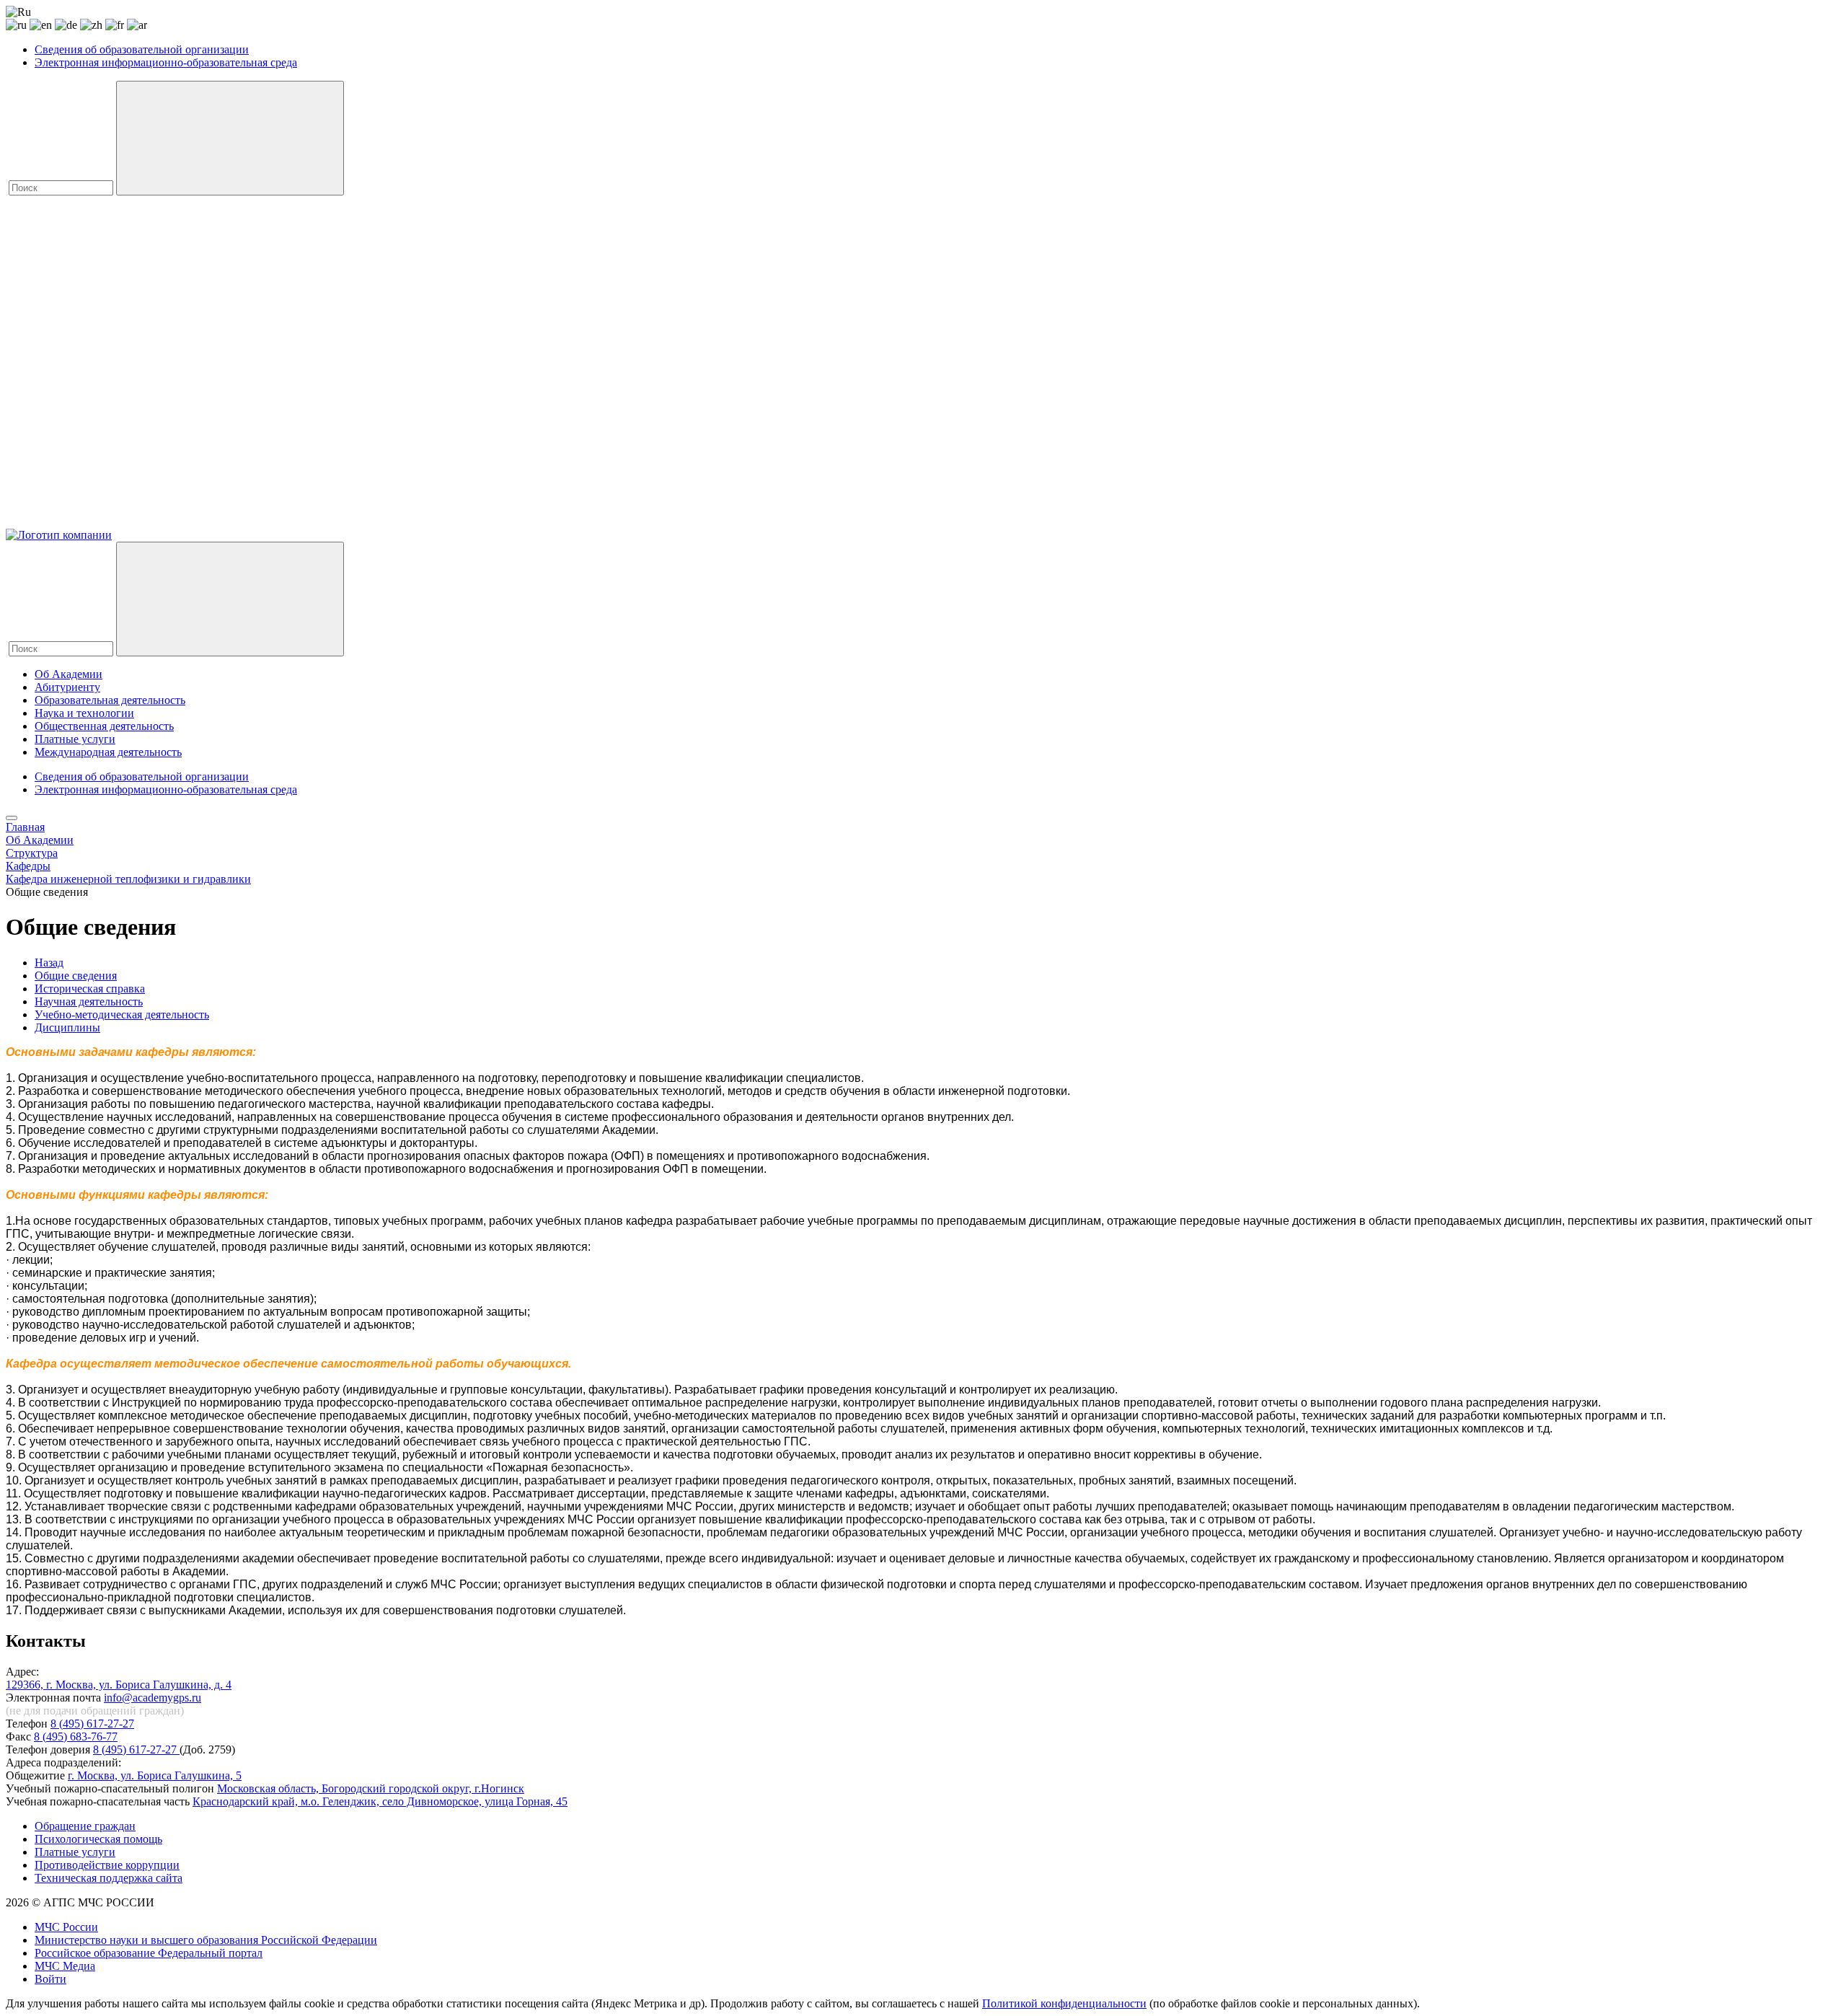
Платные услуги (75, 739)
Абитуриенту (67, 687)
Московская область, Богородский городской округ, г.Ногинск (371, 1788)
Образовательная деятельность (110, 700)
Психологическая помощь (98, 1839)
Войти (50, 1979)
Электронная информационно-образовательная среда (166, 62)
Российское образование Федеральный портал (149, 1953)
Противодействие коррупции (107, 1865)
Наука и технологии (84, 713)
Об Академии (69, 674)
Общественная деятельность (104, 726)
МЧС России (66, 1927)
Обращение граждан (85, 1826)
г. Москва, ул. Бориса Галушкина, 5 (155, 1775)
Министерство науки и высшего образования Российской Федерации (206, 1940)
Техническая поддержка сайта (109, 1878)
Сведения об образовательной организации (142, 49)
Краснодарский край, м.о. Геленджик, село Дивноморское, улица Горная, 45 (380, 1801)
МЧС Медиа (65, 1966)
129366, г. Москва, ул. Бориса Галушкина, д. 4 (119, 1685)
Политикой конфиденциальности (1064, 2003)
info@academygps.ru (153, 1698)
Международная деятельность (108, 752)
